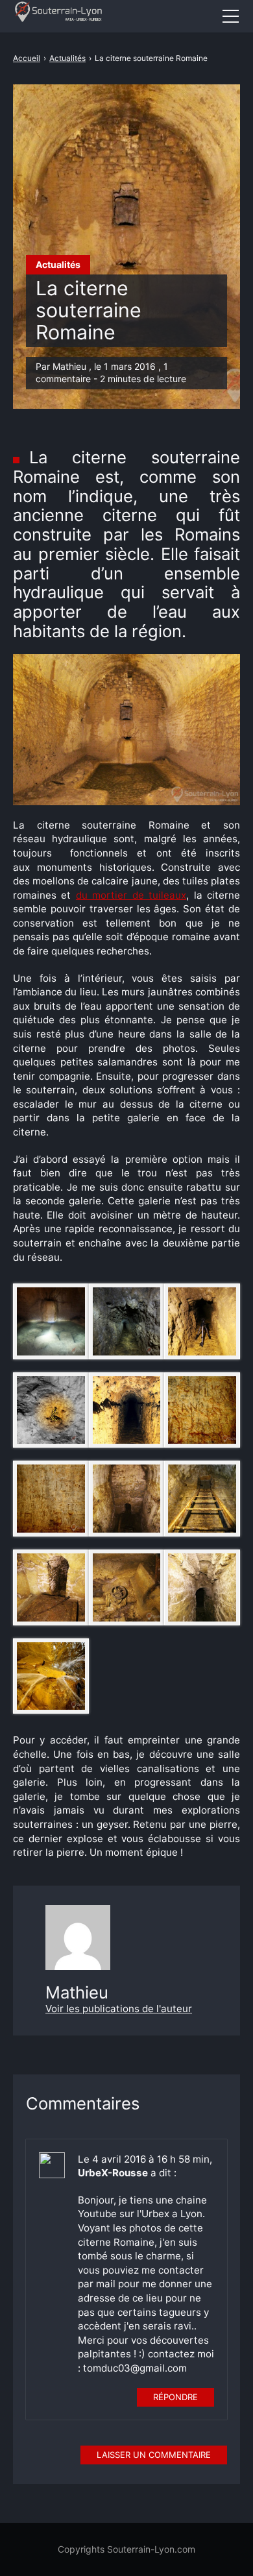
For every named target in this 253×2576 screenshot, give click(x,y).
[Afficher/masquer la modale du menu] (230, 16)
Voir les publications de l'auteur (119, 2009)
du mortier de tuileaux (131, 895)
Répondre (175, 2397)
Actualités (58, 264)
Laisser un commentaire (154, 2455)
